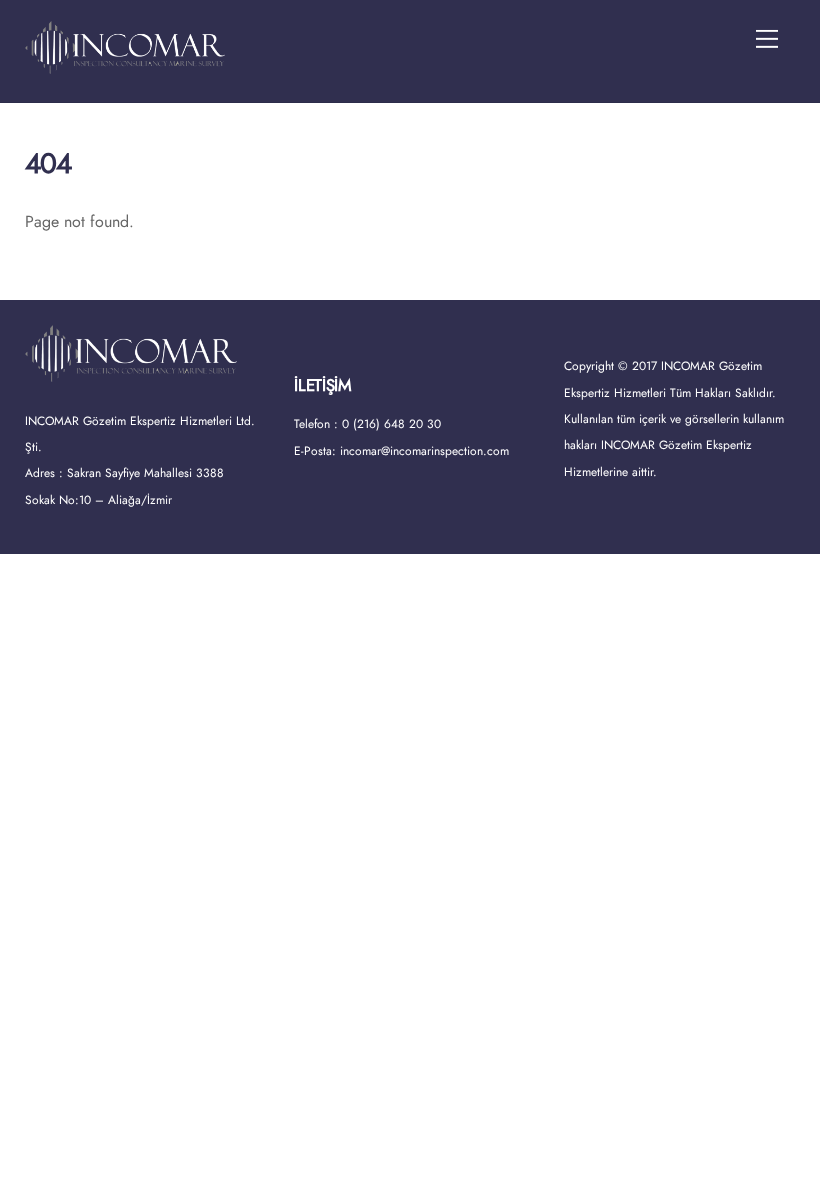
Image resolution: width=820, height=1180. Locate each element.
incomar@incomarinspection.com (424, 451)
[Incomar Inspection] (125, 65)
